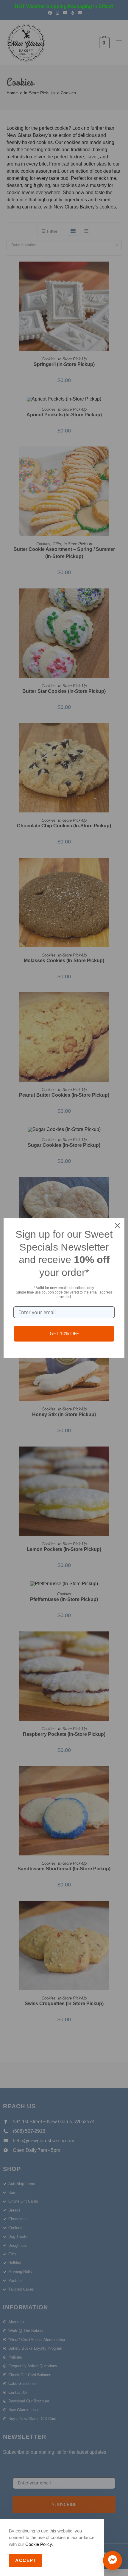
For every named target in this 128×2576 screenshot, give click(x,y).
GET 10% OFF (64, 1333)
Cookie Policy (39, 2544)
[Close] (117, 1226)
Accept (26, 2560)
